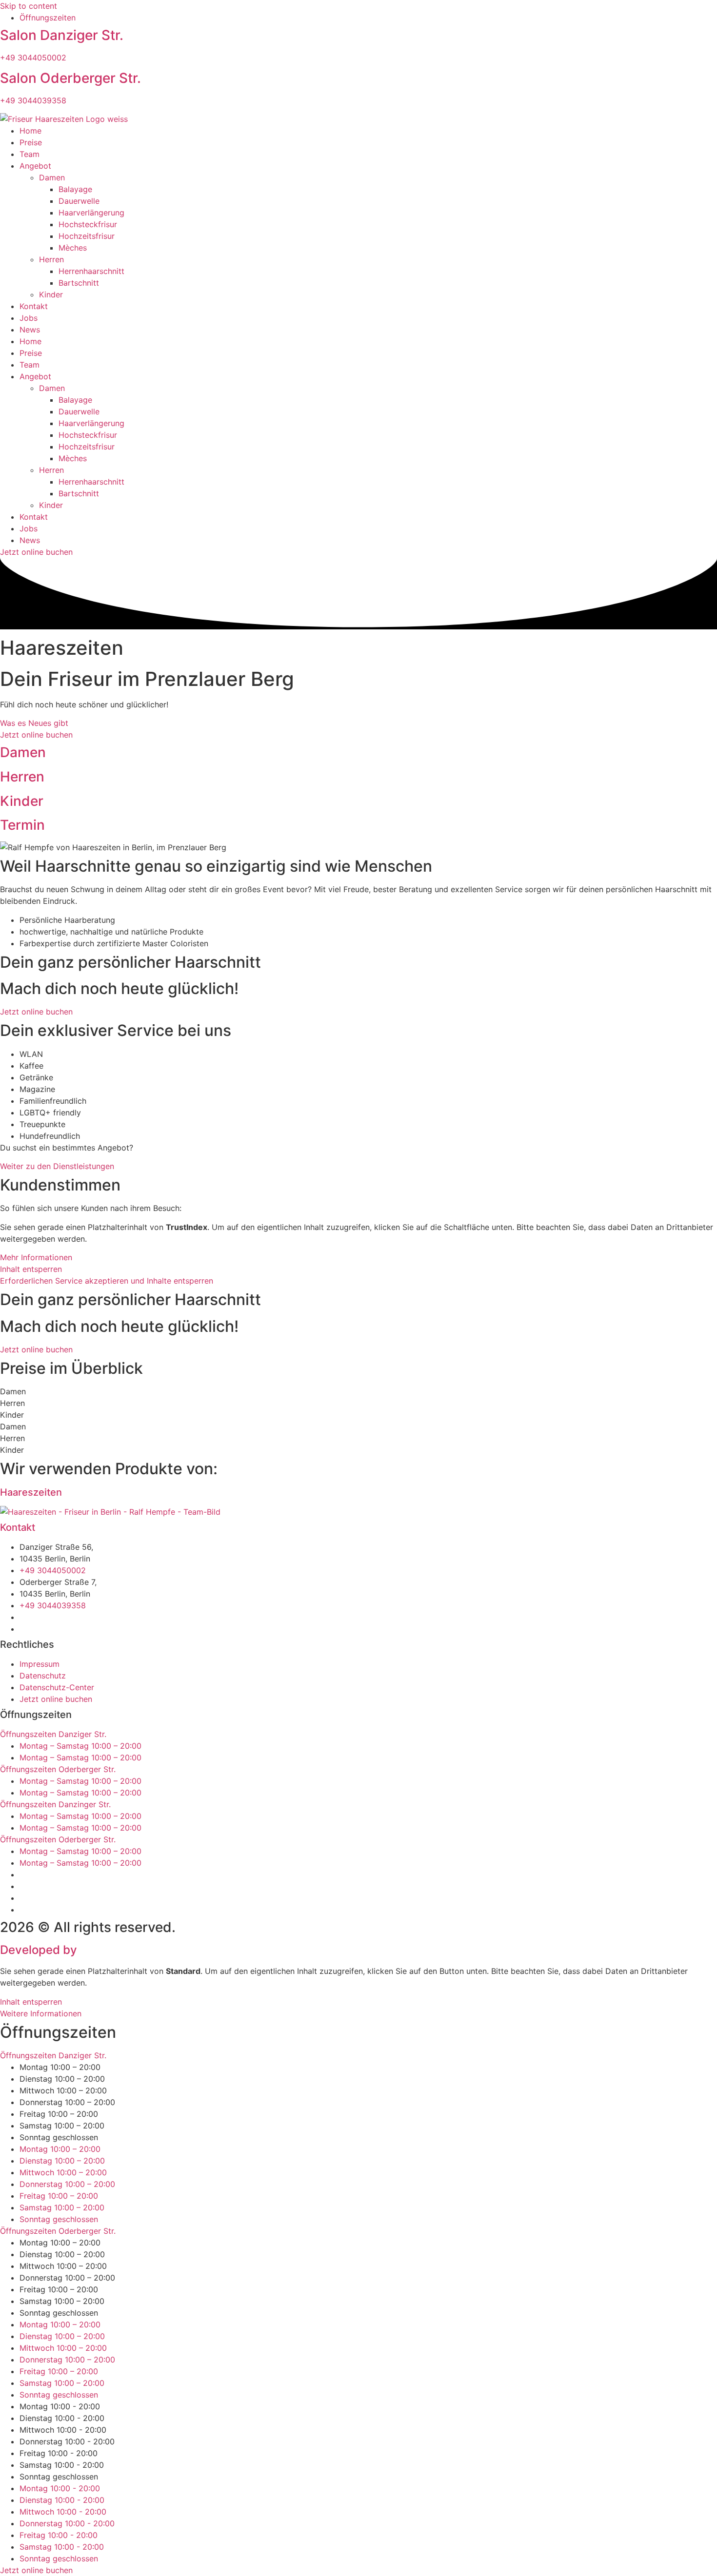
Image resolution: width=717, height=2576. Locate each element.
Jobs (29, 318)
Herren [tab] (12, 1403)
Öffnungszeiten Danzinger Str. (55, 1804)
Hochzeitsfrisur (87, 236)
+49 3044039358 (33, 100)
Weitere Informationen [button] (41, 2013)
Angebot (35, 166)
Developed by (97, 1950)
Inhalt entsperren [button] (31, 1269)
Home (30, 131)
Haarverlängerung (91, 213)
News (30, 330)
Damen (52, 177)
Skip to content (29, 6)
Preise (31, 142)
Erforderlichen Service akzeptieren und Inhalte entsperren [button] (107, 1281)
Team (30, 154)
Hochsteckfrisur (88, 224)
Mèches (73, 248)
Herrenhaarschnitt (91, 271)
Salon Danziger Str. (62, 35)
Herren (51, 259)
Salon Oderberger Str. (70, 78)
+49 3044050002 (33, 58)
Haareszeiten (31, 1492)
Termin (22, 825)
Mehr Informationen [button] (36, 1257)
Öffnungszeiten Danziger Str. (53, 1734)
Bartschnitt (79, 283)
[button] (358, 1734)
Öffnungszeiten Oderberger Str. (58, 1769)
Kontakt (34, 306)
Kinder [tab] (12, 1415)
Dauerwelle (79, 201)
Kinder (51, 294)
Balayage (75, 189)
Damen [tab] (13, 1391)
